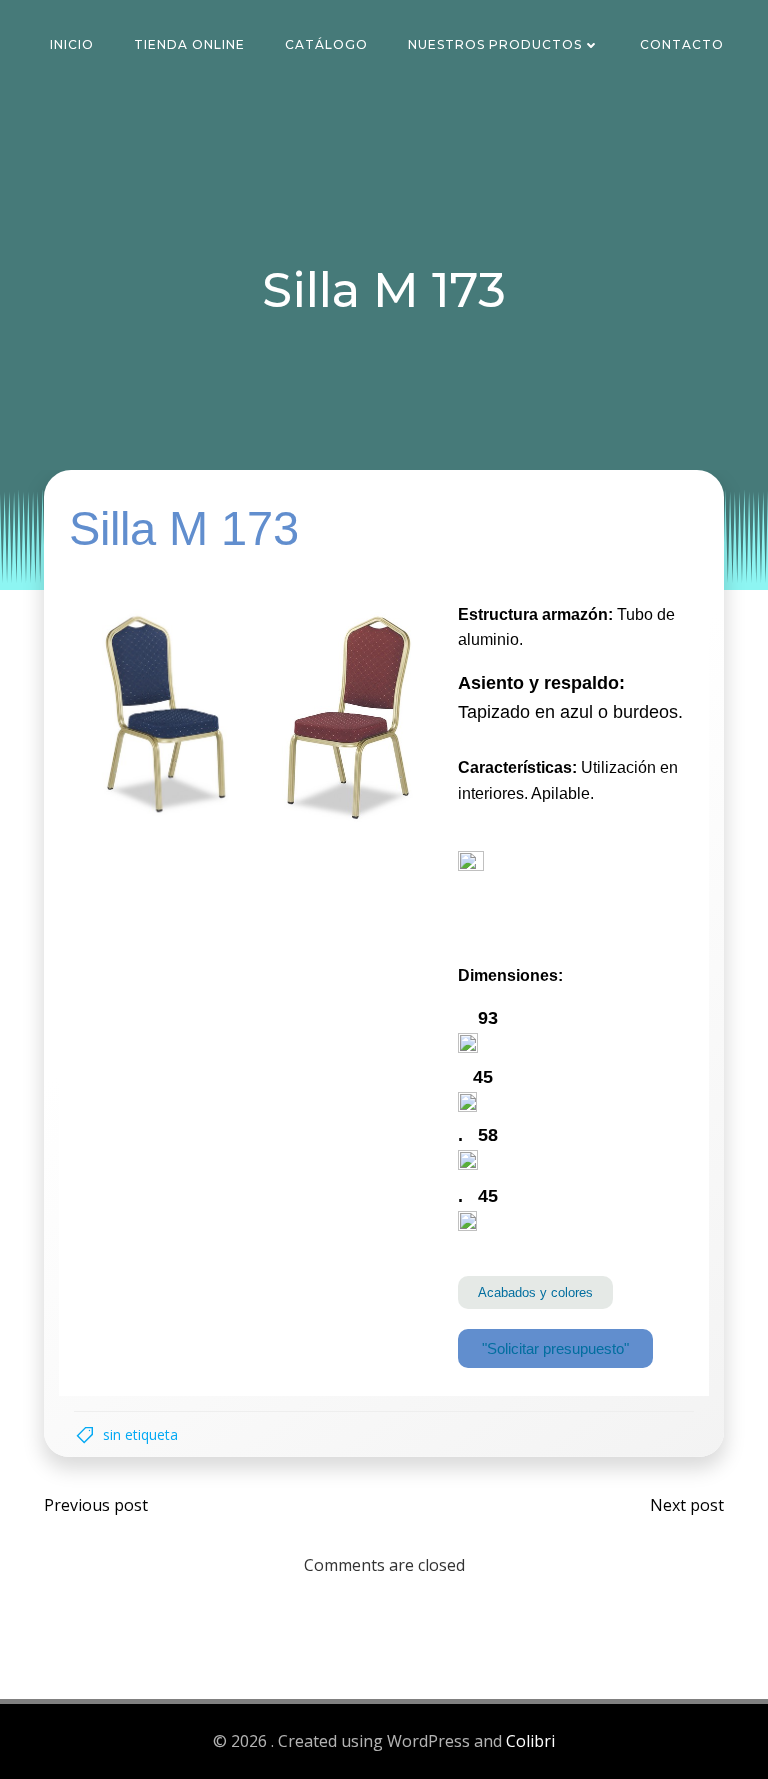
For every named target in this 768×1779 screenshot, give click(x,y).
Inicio (72, 44)
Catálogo (326, 44)
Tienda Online (189, 44)
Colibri (530, 1741)
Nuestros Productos (495, 44)
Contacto (682, 44)
